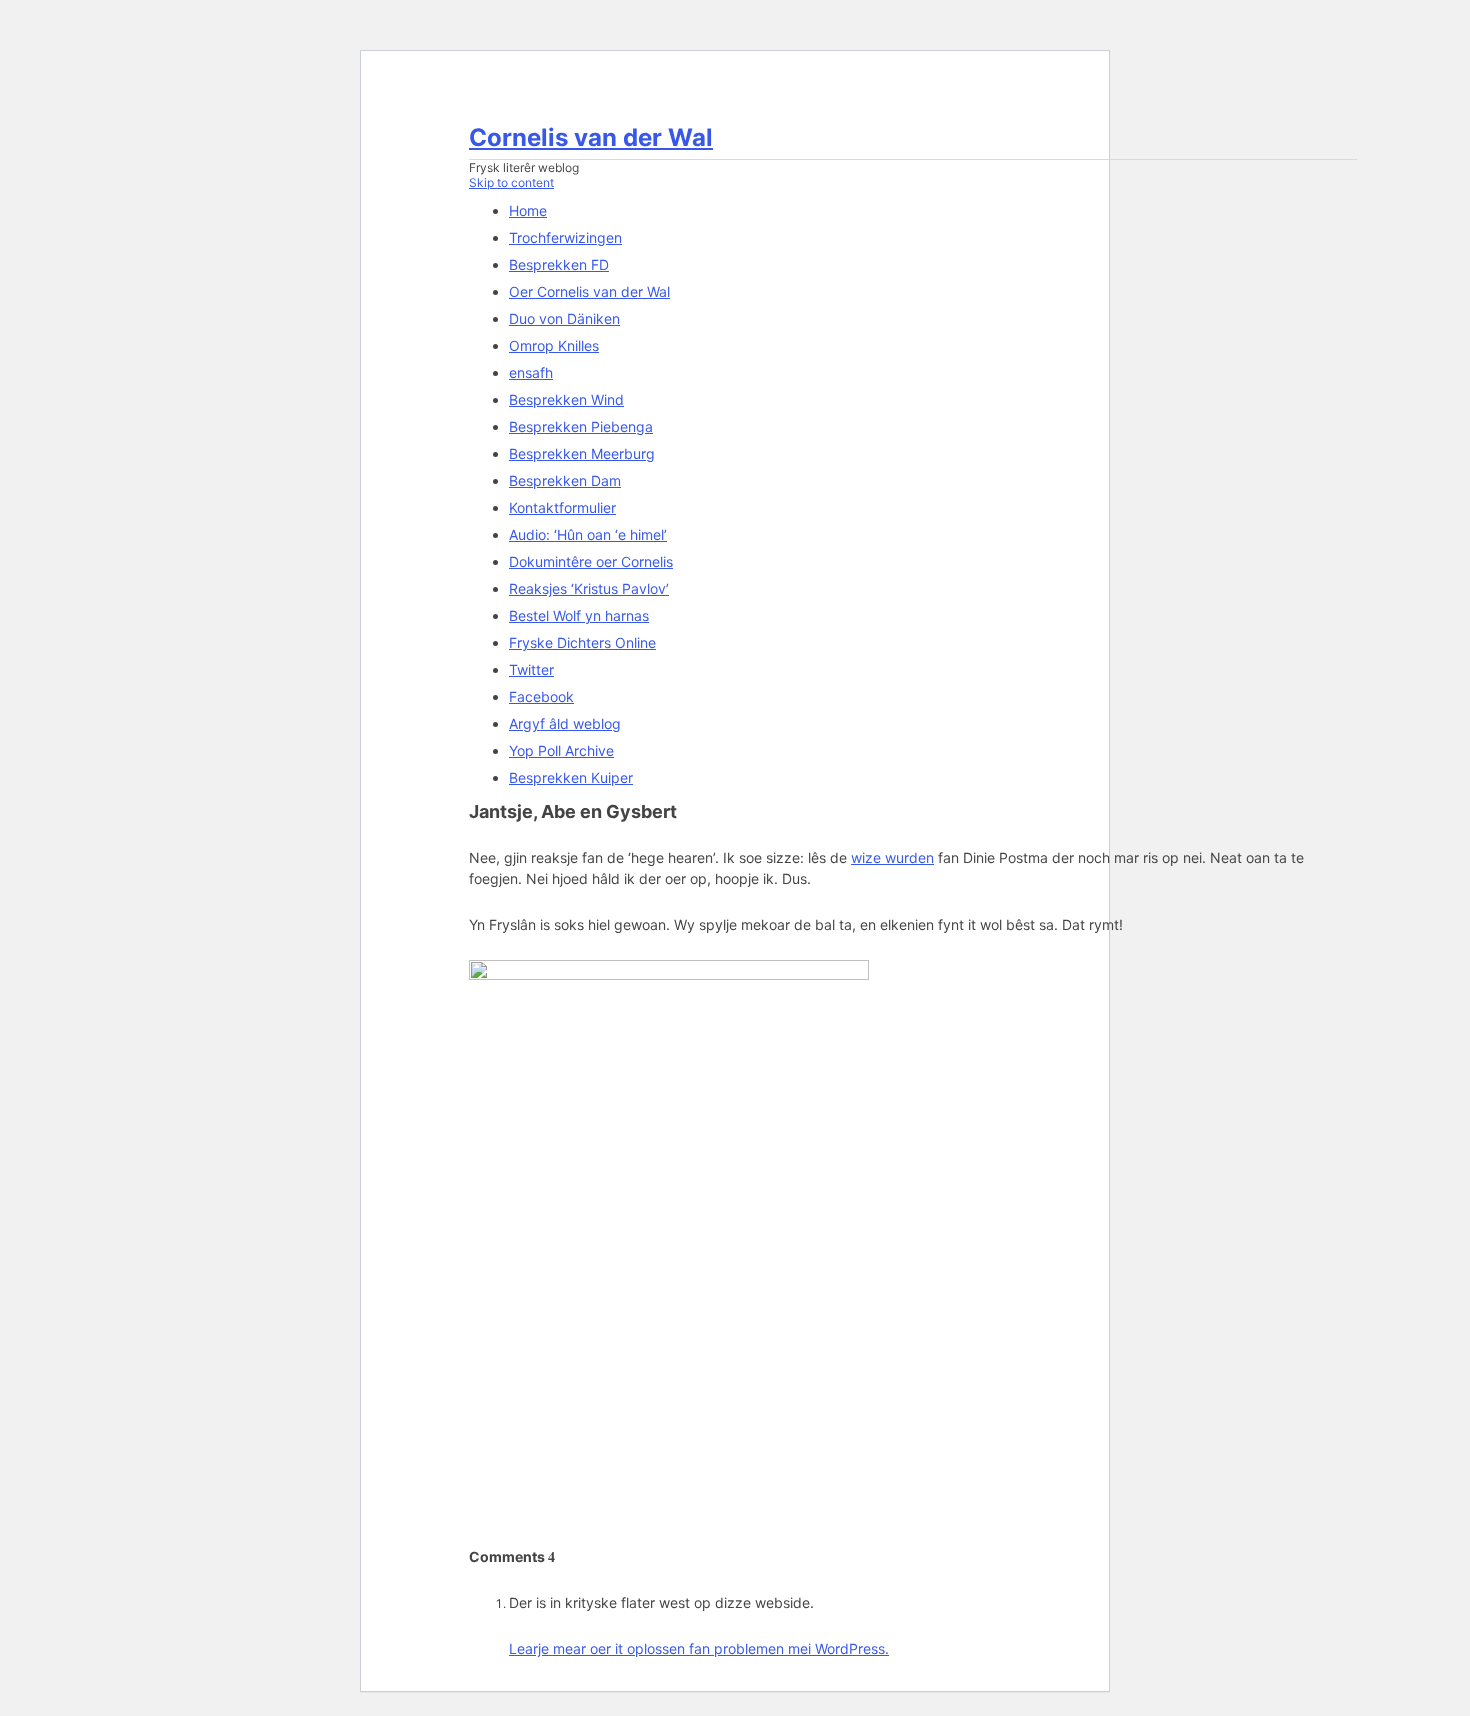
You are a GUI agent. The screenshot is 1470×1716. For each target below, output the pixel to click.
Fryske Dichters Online (582, 642)
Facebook (541, 696)
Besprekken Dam (565, 480)
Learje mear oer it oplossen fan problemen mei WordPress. (699, 1648)
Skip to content (511, 182)
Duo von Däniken (564, 318)
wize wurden (892, 857)
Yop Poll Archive (561, 750)
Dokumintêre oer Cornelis (591, 561)
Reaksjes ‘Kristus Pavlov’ (589, 588)
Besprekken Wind (566, 399)
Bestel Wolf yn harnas (579, 615)
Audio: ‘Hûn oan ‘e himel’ (588, 534)
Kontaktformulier (562, 507)
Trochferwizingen (565, 237)
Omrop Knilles (554, 345)
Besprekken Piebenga (581, 426)
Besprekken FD (559, 264)
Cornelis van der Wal (591, 137)
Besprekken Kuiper (571, 777)
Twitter (531, 669)
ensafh (531, 372)
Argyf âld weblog (565, 723)
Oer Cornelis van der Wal (589, 291)
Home (528, 210)
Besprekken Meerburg (582, 453)
